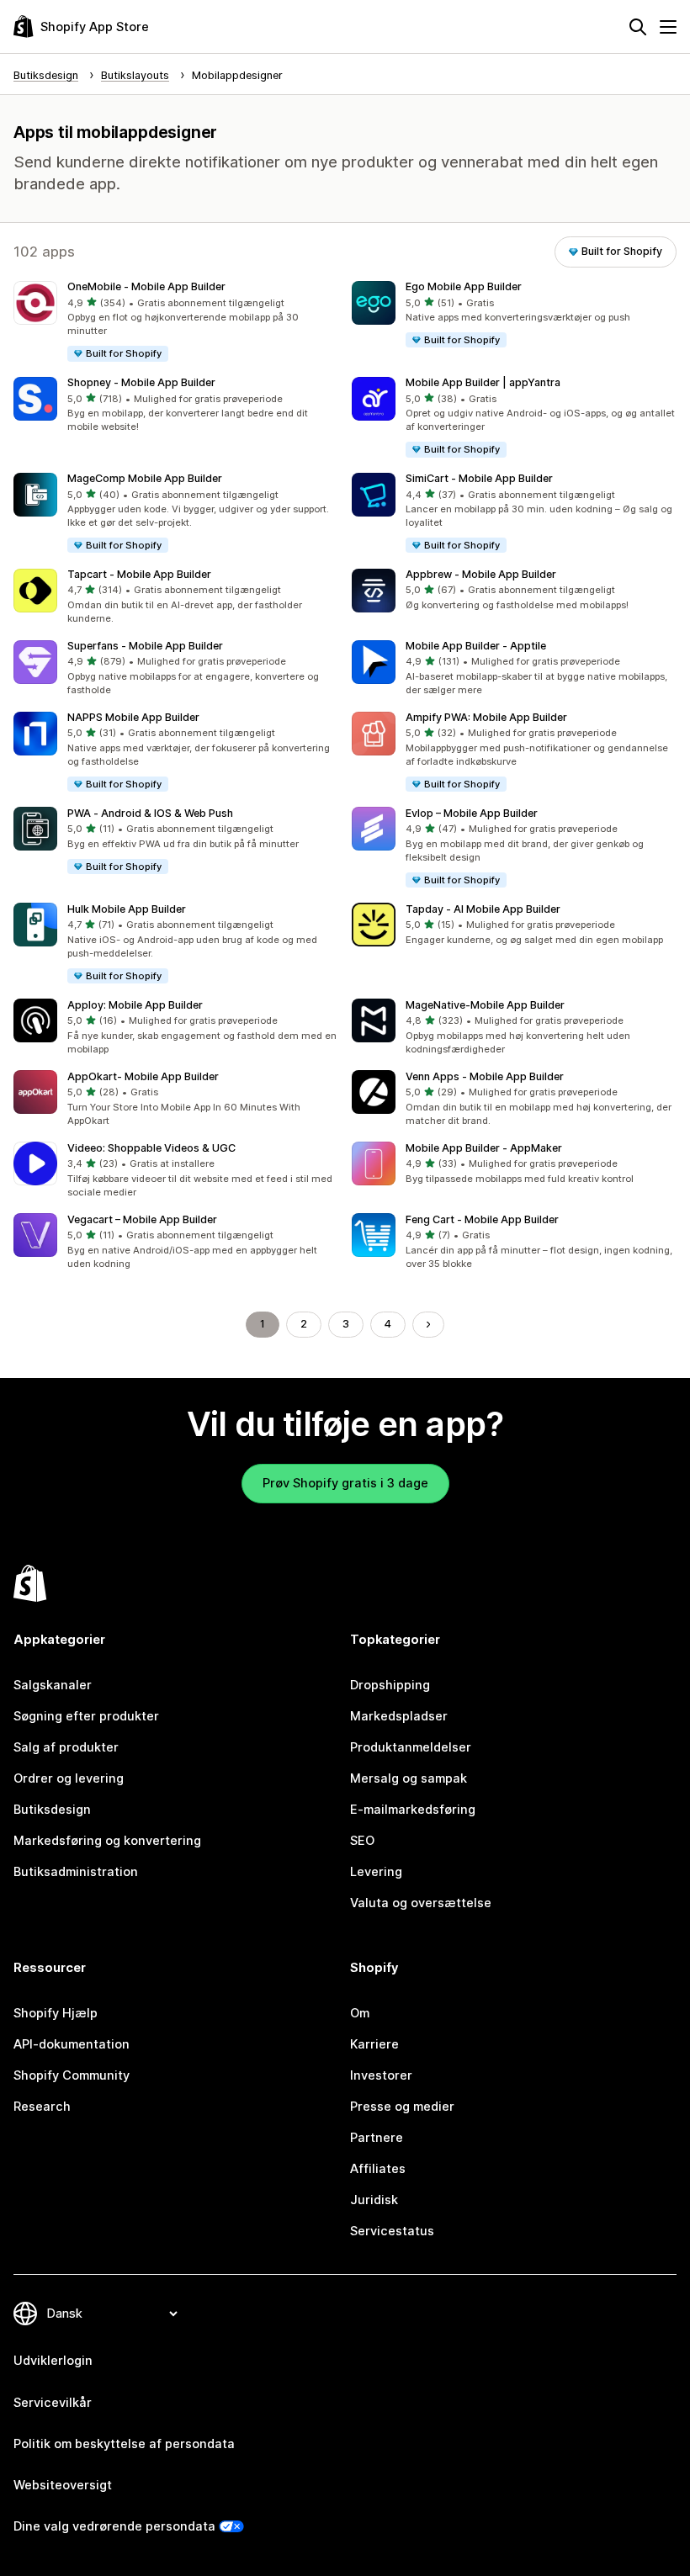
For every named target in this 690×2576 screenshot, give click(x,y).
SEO (362, 1841)
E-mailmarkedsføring (413, 1810)
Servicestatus (392, 2231)
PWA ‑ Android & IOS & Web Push (150, 813)
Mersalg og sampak (409, 1778)
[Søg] (638, 27)
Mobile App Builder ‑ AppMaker (484, 1148)
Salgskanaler (53, 1685)
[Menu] (668, 27)
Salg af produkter (66, 1747)
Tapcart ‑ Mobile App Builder (139, 574)
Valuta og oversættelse (421, 1903)
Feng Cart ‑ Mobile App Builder (482, 1219)
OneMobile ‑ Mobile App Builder (146, 286)
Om (360, 2013)
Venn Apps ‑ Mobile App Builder (485, 1076)
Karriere (374, 2044)
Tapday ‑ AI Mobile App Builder (483, 909)
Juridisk (374, 2200)
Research (42, 2107)
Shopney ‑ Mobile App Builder (141, 382)
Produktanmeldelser (411, 1747)
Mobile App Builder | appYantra (483, 382)
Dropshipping (390, 1685)
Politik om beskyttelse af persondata (124, 2444)
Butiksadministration (76, 1872)
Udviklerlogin (53, 2361)
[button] (176, 322)
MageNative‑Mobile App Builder (485, 1005)
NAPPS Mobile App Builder (133, 717)
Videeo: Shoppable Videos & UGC (151, 1148)
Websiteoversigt (63, 2485)
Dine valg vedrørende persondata (114, 2526)
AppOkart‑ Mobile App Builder (143, 1076)
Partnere (377, 2138)
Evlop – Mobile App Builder (472, 813)
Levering (376, 1872)
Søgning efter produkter (86, 1716)
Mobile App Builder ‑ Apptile (476, 646)
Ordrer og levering (69, 1778)
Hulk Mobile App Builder (127, 909)
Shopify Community (72, 2075)
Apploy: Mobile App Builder (135, 1005)
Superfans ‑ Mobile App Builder (145, 646)
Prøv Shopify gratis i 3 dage (345, 1483)
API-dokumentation (72, 2044)
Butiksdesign (52, 1810)
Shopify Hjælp (56, 2013)
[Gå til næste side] (429, 1325)
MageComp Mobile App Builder (145, 478)
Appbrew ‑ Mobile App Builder (481, 574)
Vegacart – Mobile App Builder (142, 1219)
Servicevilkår (53, 2403)
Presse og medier (402, 2107)
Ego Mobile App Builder (464, 286)
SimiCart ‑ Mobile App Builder (479, 478)
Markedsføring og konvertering (107, 1841)
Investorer (381, 2075)
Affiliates (378, 2169)
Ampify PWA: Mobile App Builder (486, 717)
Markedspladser (399, 1716)
